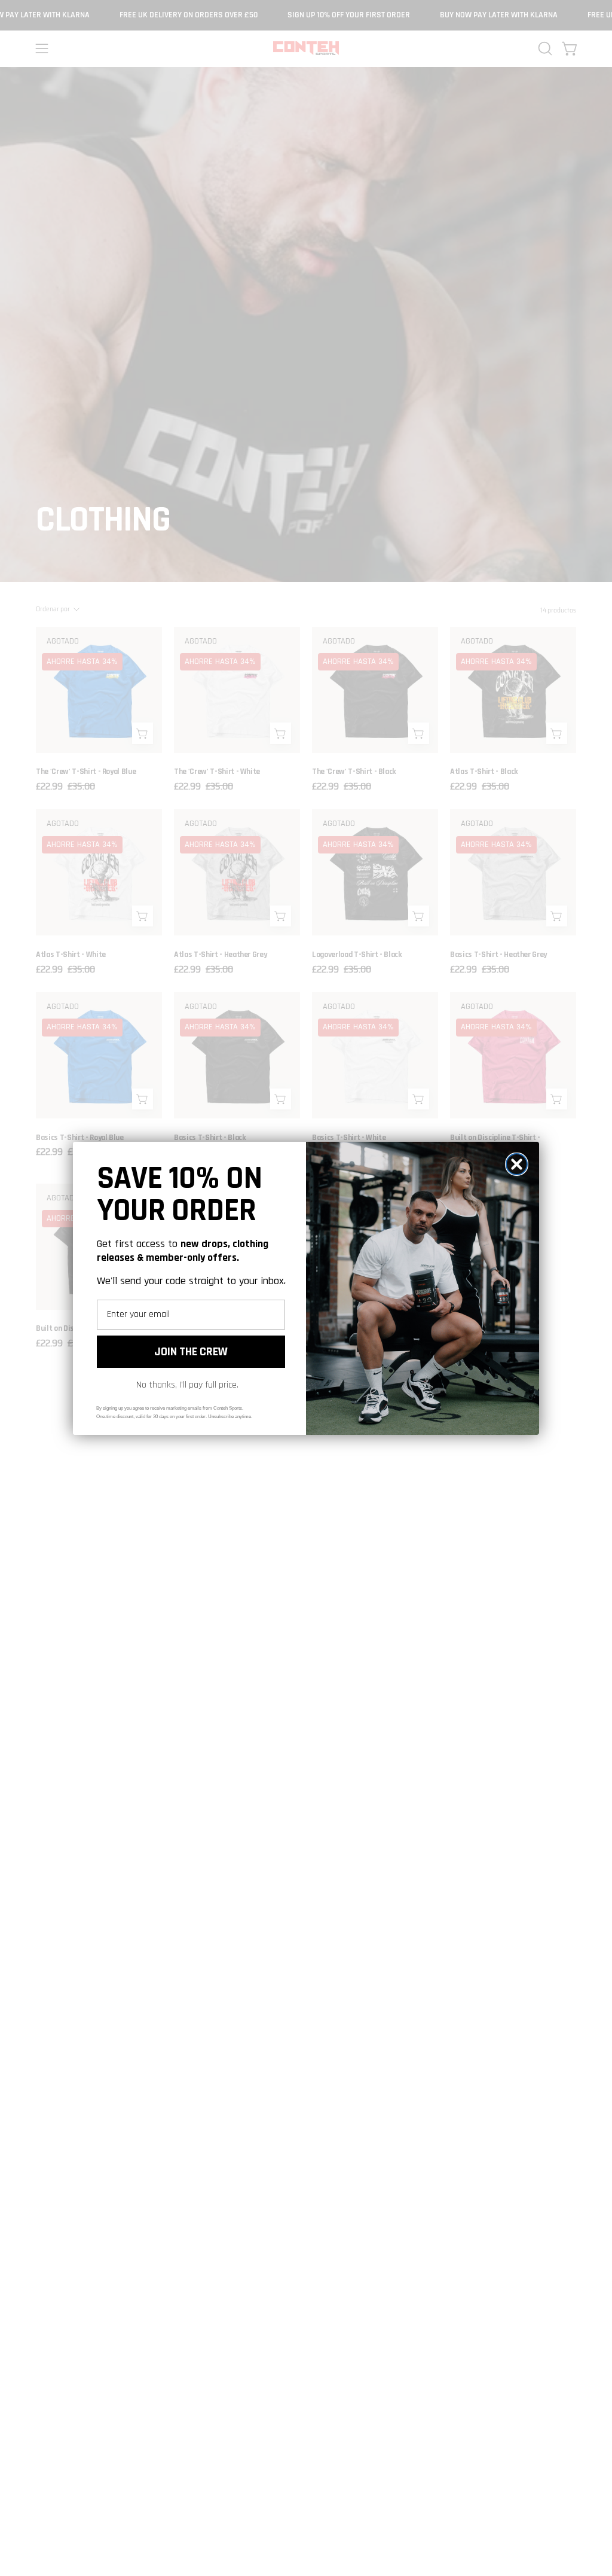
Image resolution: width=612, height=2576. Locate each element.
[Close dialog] (517, 1164)
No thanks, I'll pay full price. (187, 1385)
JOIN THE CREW (191, 1352)
